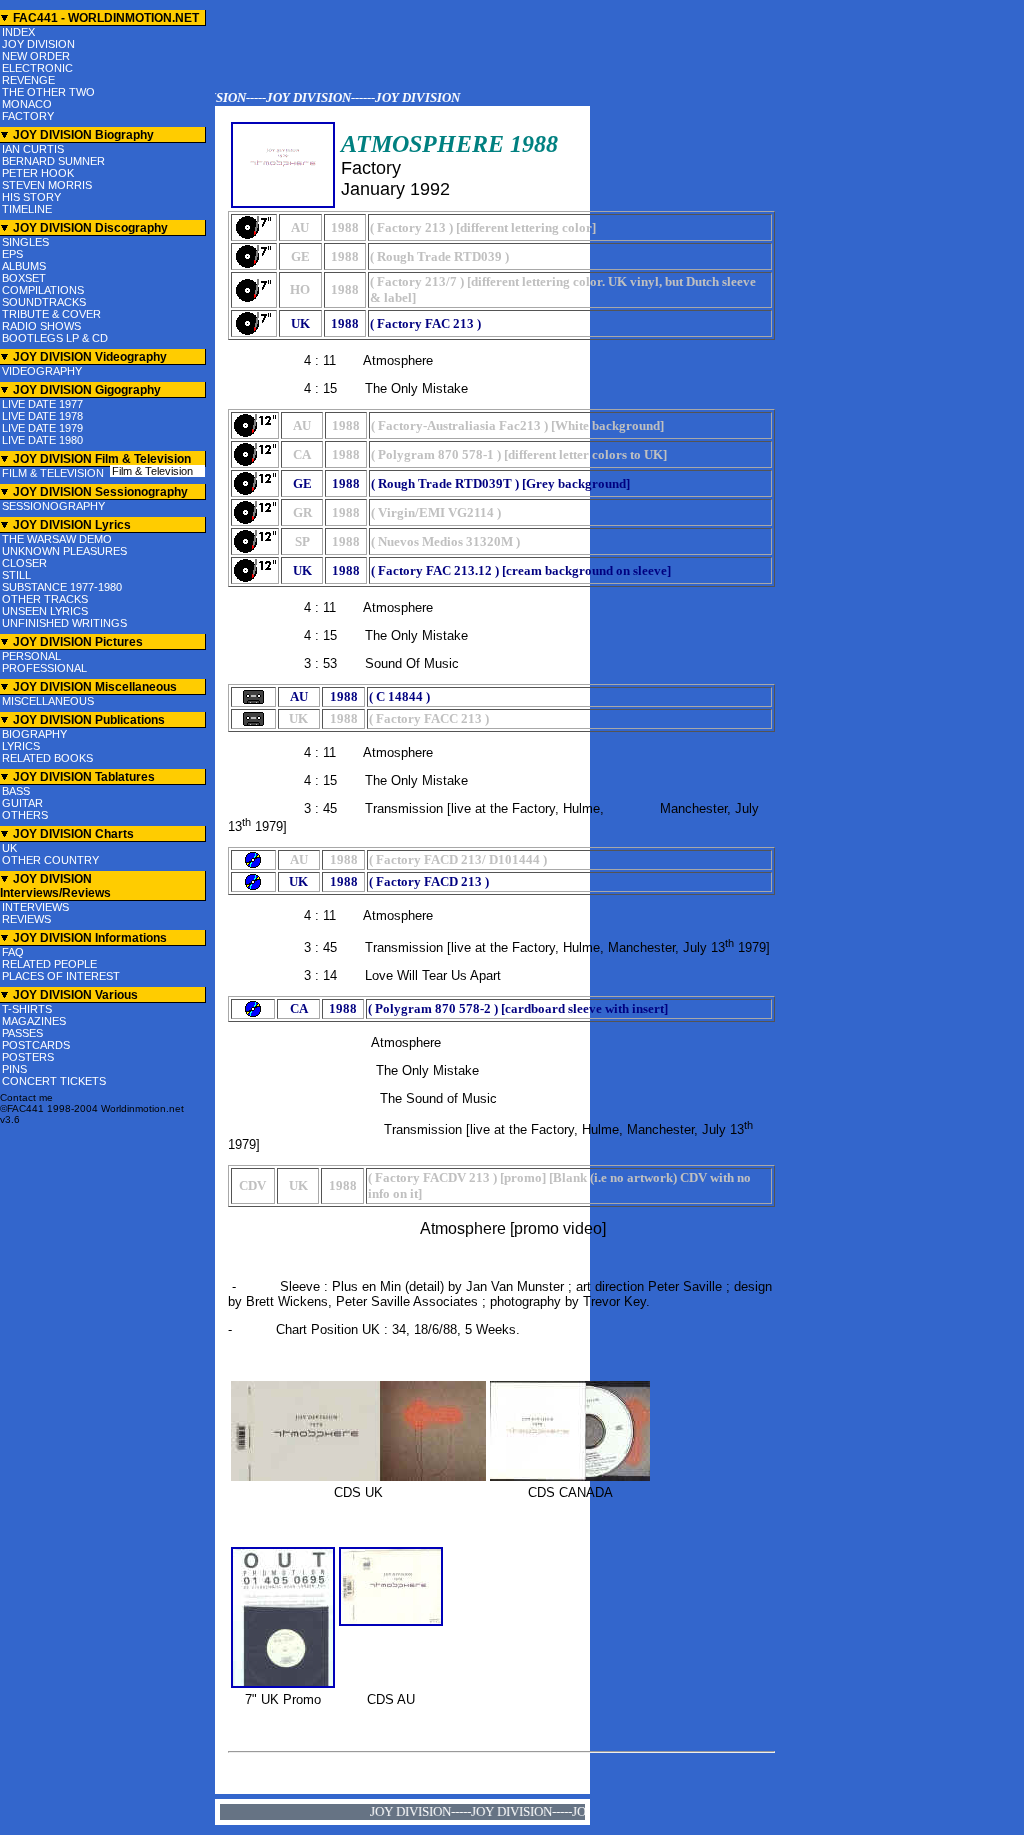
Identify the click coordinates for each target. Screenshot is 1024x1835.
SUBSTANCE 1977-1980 (62, 587)
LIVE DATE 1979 (42, 428)
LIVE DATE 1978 (42, 416)
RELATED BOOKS (47, 758)
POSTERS (28, 1057)
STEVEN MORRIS (47, 185)
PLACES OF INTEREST (61, 976)
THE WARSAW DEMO (57, 539)
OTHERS (25, 815)
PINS (14, 1069)
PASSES (22, 1033)
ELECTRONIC (37, 68)
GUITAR (22, 803)
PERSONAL (31, 656)
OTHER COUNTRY (50, 860)
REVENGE (28, 80)
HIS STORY (31, 197)
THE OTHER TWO (48, 92)
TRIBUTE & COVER (51, 314)
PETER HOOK (38, 173)
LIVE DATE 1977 (42, 404)
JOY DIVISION (38, 44)
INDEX (18, 32)
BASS (16, 791)
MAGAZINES (34, 1021)
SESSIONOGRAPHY (53, 506)
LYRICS (21, 746)
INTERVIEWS (35, 907)
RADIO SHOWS (41, 326)
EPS (12, 254)
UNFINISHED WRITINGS (64, 623)
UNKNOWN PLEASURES (64, 551)
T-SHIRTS (27, 1009)
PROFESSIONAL (44, 668)
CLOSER (24, 563)
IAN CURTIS (33, 149)
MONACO (27, 104)
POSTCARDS (36, 1045)
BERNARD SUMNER (53, 161)
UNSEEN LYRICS (45, 611)
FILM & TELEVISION (53, 473)
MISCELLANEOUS (48, 701)
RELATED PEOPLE (49, 964)
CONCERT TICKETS (54, 1081)
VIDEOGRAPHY (42, 371)
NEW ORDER (36, 56)
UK (9, 848)
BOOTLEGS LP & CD (55, 338)
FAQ (13, 952)
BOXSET (24, 278)
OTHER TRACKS (45, 599)
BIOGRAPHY (34, 734)
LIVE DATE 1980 (42, 440)
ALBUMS (24, 266)
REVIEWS (26, 919)
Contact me (26, 1097)
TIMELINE (27, 209)
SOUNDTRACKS (44, 302)
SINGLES (25, 242)
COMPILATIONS (43, 290)
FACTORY (28, 116)
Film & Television (152, 471)
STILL (16, 575)
